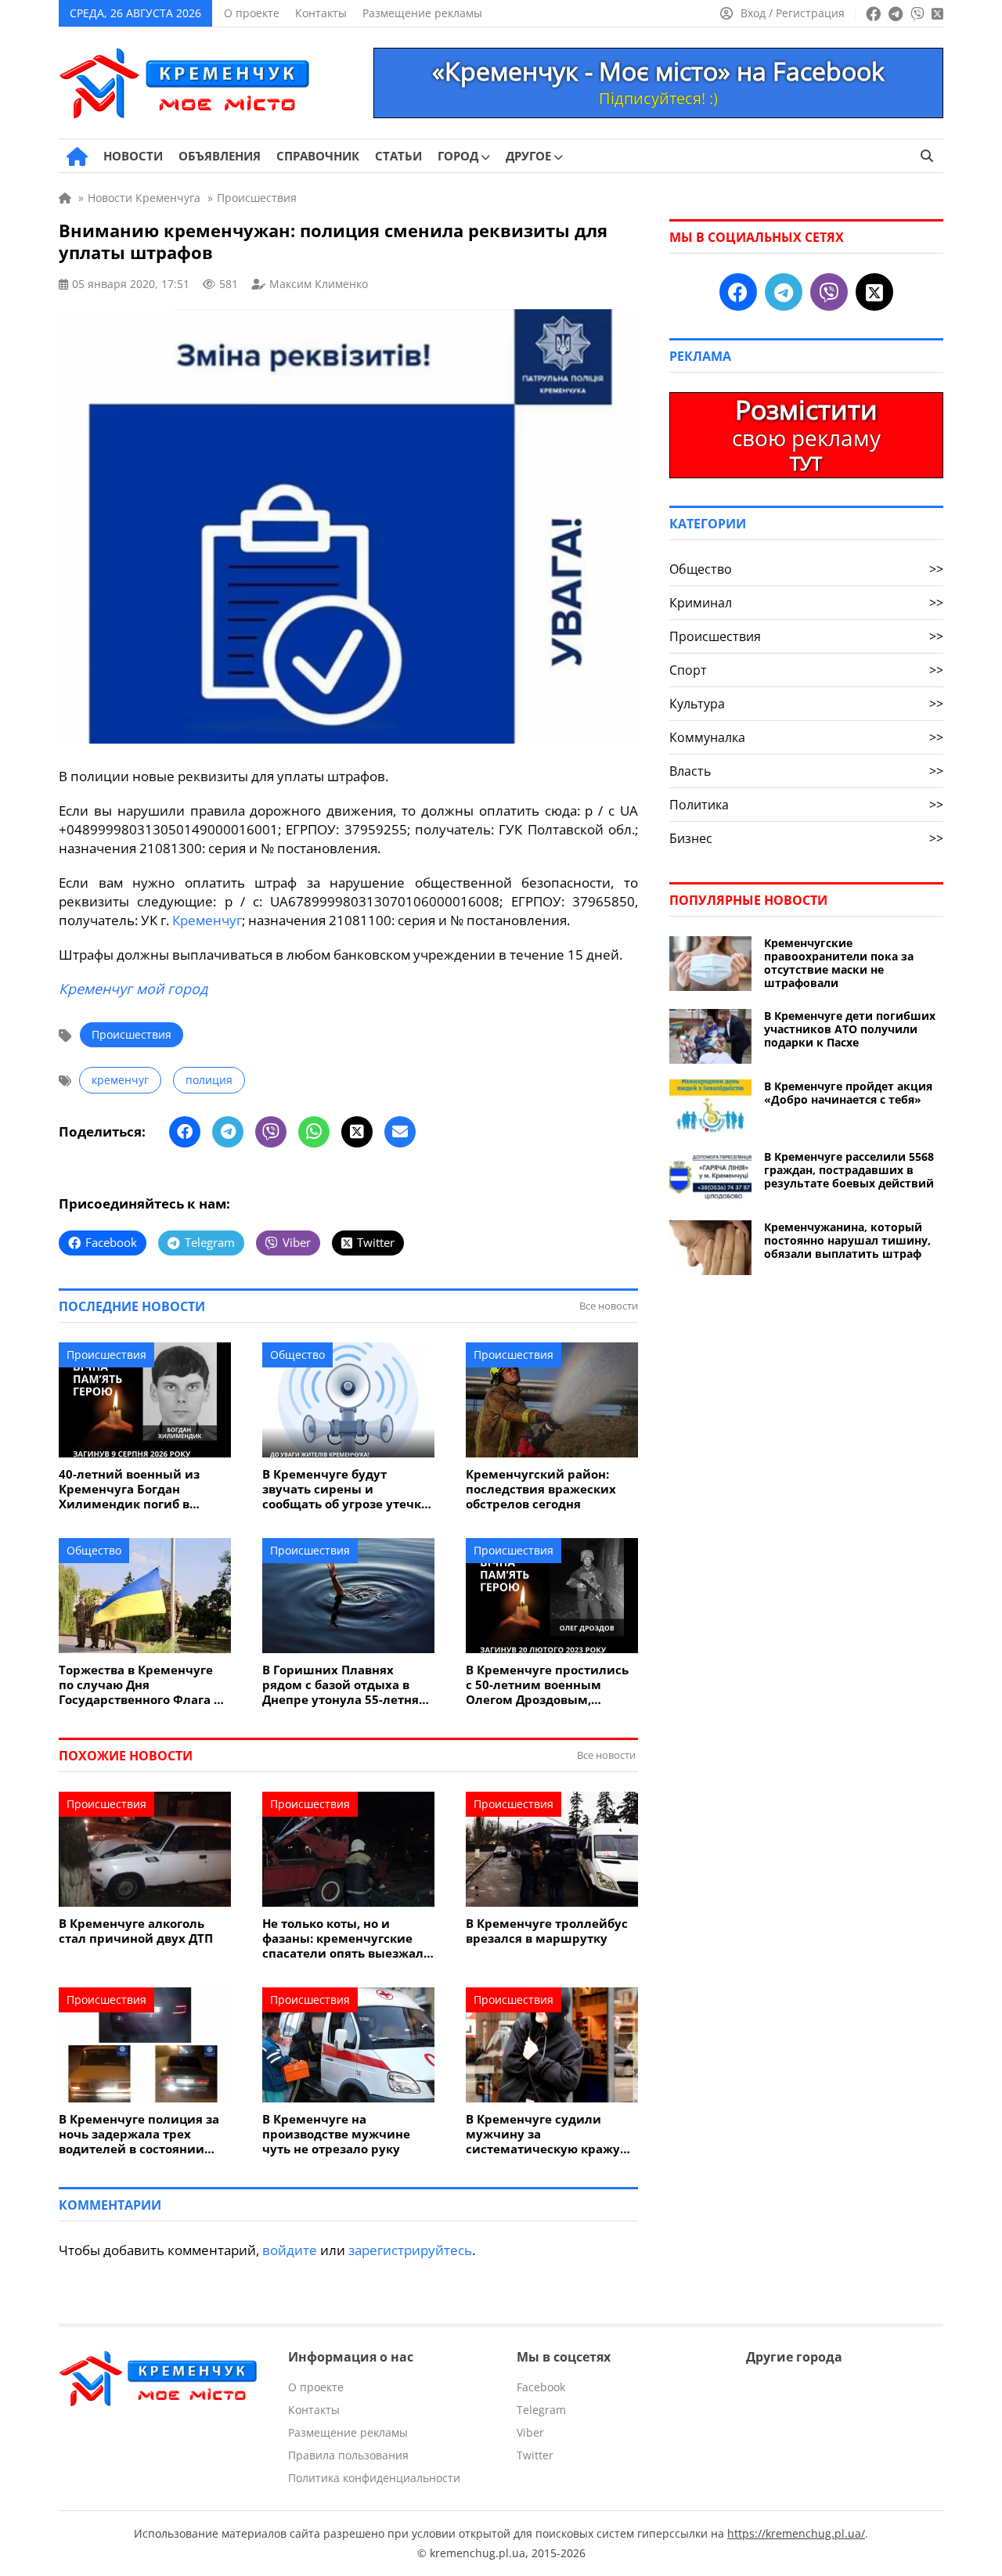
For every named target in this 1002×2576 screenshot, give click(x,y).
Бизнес (806, 838)
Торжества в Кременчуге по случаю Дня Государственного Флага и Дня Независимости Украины (141, 1685)
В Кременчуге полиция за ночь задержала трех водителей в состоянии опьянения (139, 2134)
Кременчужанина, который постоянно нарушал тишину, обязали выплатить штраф (847, 1240)
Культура (806, 704)
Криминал (806, 603)
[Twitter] (357, 1132)
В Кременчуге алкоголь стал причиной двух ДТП (136, 1931)
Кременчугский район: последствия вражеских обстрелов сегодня (541, 1489)
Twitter (535, 2455)
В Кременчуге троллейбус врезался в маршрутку (547, 1931)
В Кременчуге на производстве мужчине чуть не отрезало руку (336, 2134)
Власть (806, 771)
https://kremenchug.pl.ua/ (796, 2533)
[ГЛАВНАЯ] (77, 157)
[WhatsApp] (314, 1132)
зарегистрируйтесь (410, 2250)
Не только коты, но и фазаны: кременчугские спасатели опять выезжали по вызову (347, 1938)
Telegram (541, 2410)
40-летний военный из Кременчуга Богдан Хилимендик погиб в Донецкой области (129, 1489)
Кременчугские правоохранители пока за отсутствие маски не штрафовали (839, 963)
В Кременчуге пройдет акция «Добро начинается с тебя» (848, 1093)
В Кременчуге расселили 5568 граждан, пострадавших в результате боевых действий (849, 1170)
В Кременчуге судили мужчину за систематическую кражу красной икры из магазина (550, 2134)
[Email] (400, 1132)
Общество (297, 1355)
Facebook (541, 2387)
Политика (806, 805)
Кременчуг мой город (133, 989)
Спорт (806, 670)
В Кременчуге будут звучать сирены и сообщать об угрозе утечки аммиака (346, 1489)
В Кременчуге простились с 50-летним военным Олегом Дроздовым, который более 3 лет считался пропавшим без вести (547, 1685)
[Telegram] (228, 1132)
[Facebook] (185, 1132)
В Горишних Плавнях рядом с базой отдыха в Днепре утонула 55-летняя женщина (344, 1685)
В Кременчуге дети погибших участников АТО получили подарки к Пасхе (850, 1029)
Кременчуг (207, 920)
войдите (290, 2250)
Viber (530, 2432)
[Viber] (271, 1132)
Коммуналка (806, 737)
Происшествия (132, 1034)
